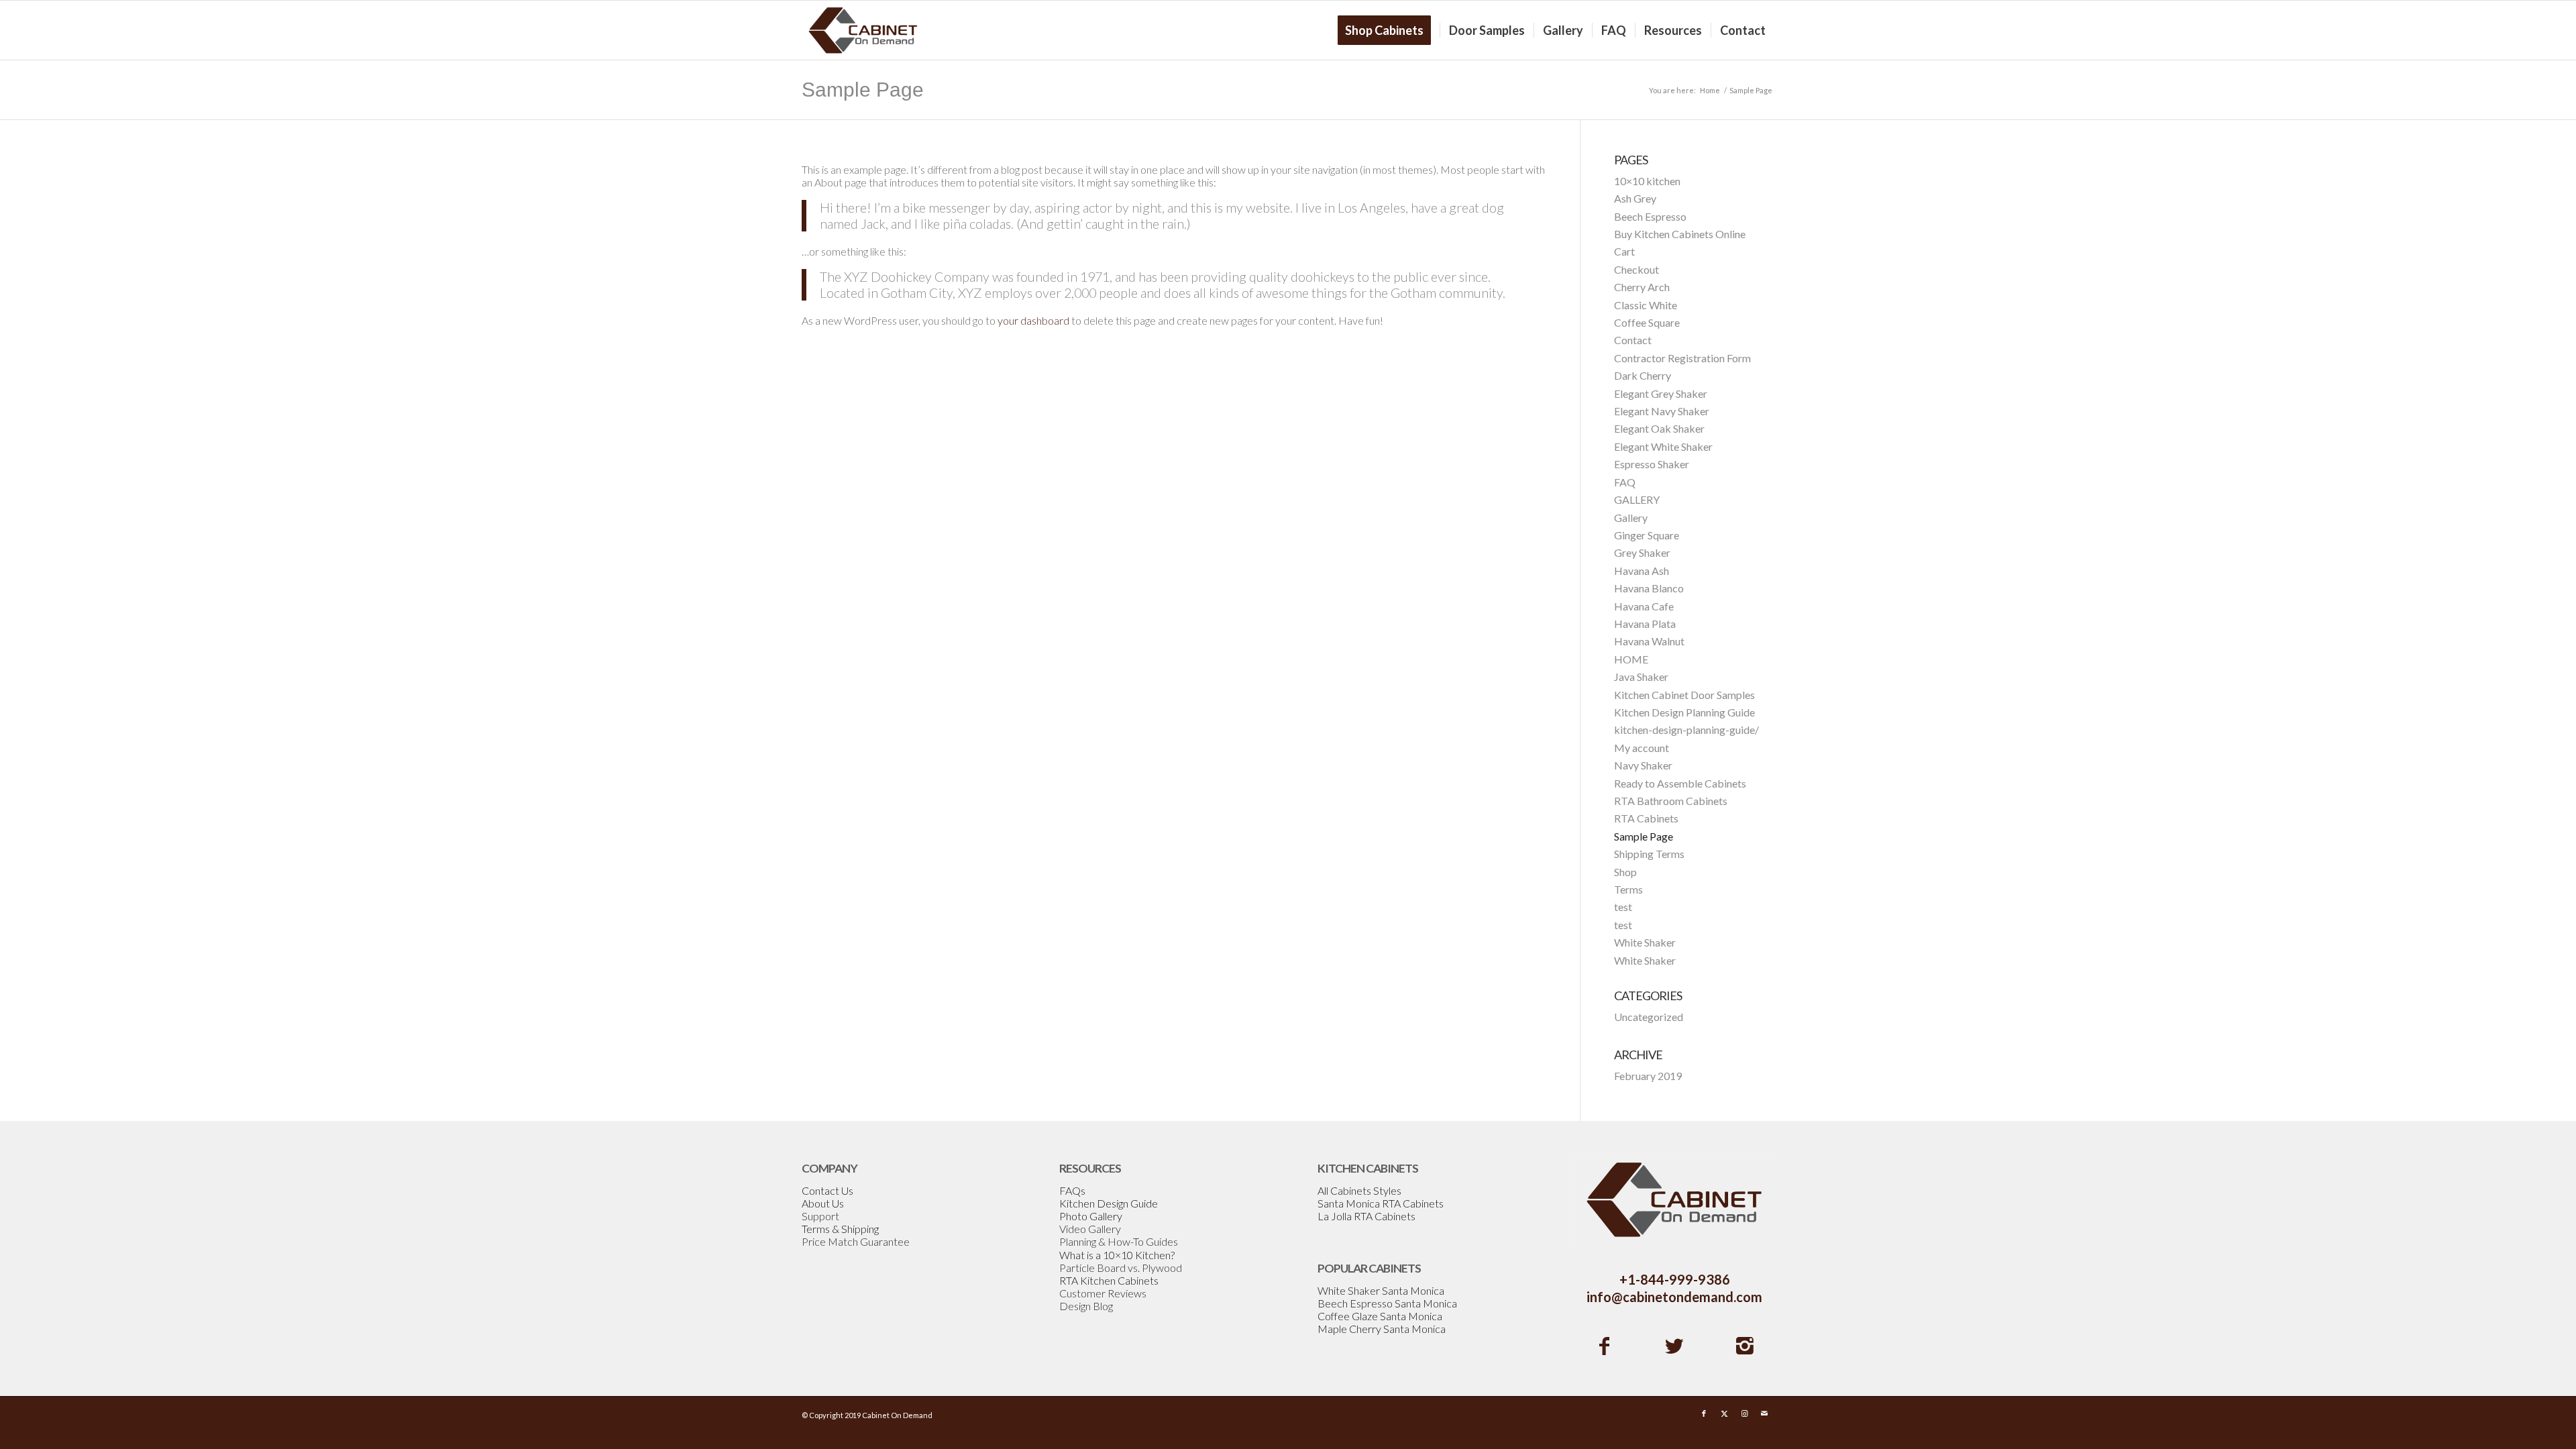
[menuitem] (1389, 30)
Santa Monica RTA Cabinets (1381, 1203)
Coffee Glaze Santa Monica (1380, 1316)
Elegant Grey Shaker (1661, 393)
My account (1642, 748)
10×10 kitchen (1647, 181)
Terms (1628, 889)
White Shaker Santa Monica (1381, 1290)
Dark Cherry (1643, 375)
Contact (1633, 340)
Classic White (1646, 305)
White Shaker (1645, 942)
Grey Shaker (1642, 552)
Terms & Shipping (840, 1229)
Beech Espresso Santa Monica (1387, 1303)
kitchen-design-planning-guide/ (1686, 730)
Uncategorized (1649, 1017)
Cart (1624, 251)
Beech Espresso (1650, 216)
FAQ (1625, 482)
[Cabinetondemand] (863, 30)
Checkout (1636, 269)
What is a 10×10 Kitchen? (1117, 1255)
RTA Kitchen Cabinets (1109, 1280)
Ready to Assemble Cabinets (1680, 783)
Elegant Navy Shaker (1662, 411)
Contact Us (827, 1190)
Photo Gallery (1091, 1216)
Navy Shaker (1643, 765)
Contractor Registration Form (1682, 358)
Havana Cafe (1644, 606)
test (1623, 907)
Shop (1625, 872)
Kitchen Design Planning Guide (1684, 712)
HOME (1631, 659)
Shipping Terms (1649, 854)
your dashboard (1033, 320)
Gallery (1631, 518)
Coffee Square (1647, 322)
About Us (823, 1203)
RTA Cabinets (1646, 818)
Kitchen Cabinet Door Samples (1684, 695)
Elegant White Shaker (1663, 446)
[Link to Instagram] (1744, 1413)
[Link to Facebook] (1704, 1413)
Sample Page (863, 90)
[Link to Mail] (1764, 1413)
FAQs (1072, 1190)
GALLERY (1637, 499)
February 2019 (1648, 1076)
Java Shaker (1641, 677)
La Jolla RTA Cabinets (1366, 1216)
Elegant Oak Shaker (1659, 428)
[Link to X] (1724, 1413)
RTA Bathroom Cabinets (1671, 801)
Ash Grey (1635, 198)
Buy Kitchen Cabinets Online (1680, 234)
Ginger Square (1647, 535)
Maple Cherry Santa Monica (1382, 1329)
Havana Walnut (1649, 641)
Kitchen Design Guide (1109, 1203)
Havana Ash (1642, 571)
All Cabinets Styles (1359, 1190)
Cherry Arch (1642, 287)
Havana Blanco (1649, 588)
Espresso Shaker (1652, 464)
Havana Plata (1645, 624)
